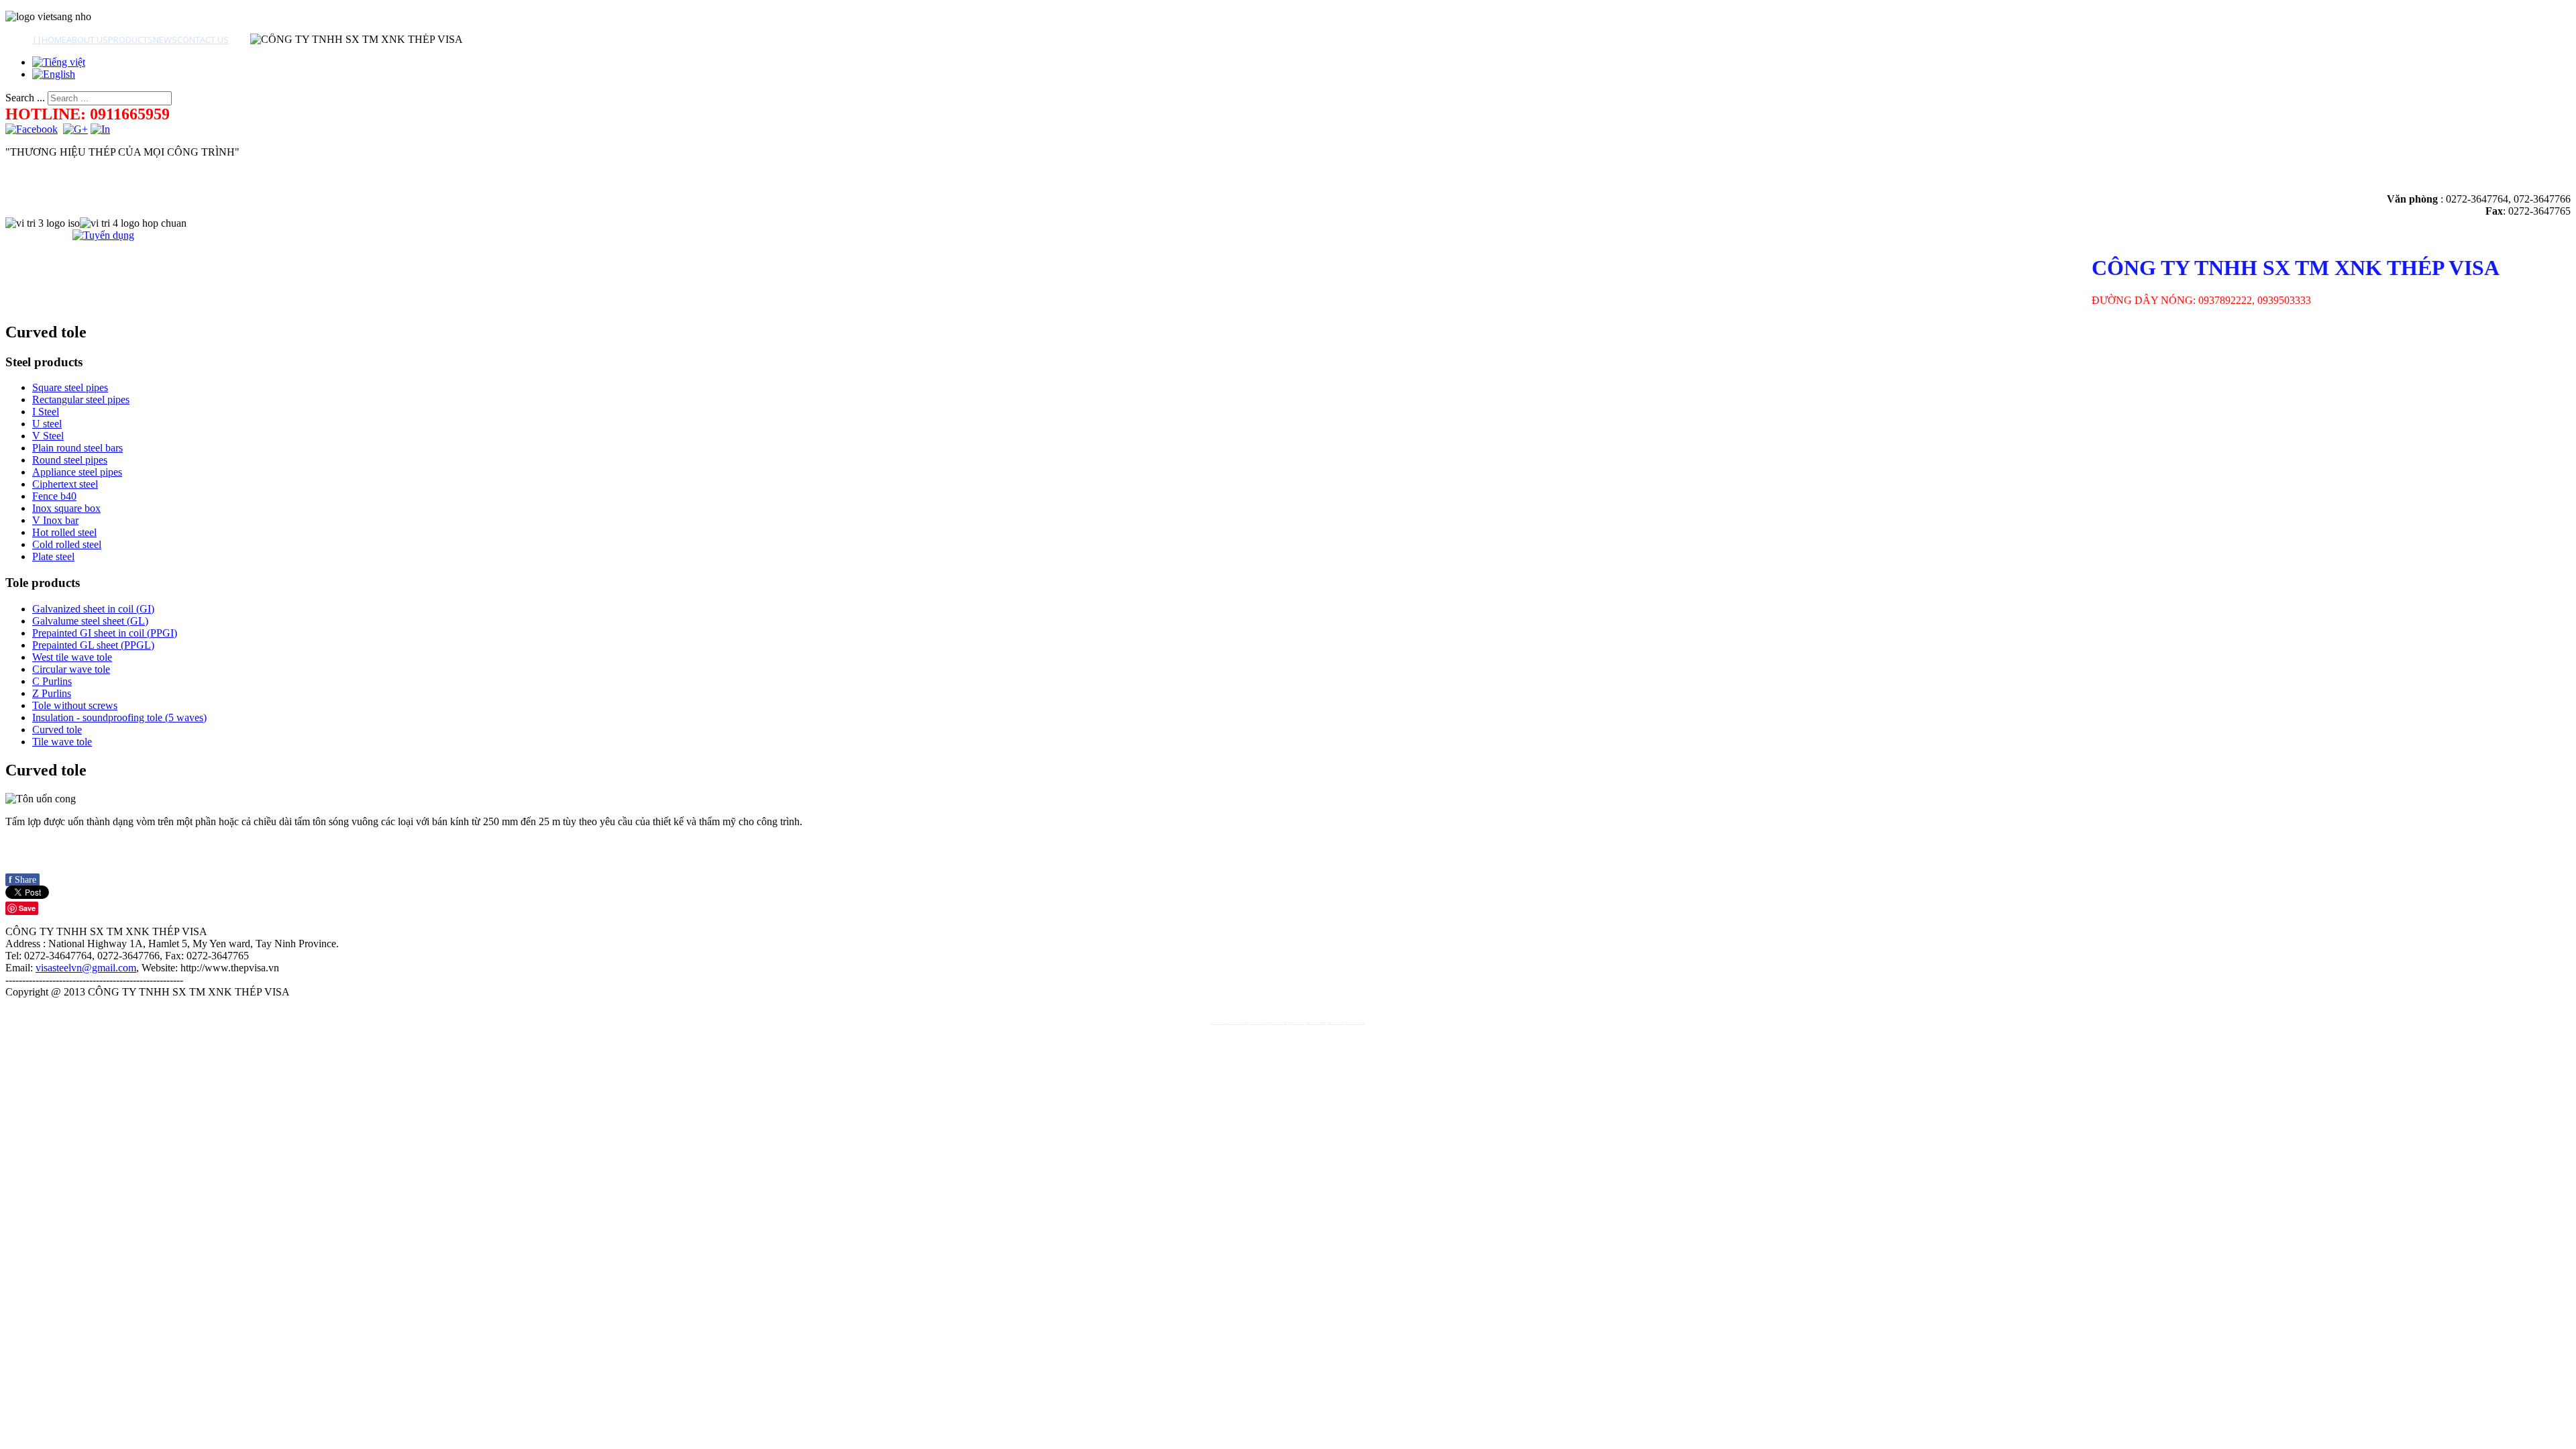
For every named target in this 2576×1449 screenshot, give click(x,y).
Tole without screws (75, 705)
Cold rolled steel (67, 544)
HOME (54, 40)
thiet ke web (1219, 1023)
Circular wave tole (71, 669)
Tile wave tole (62, 742)
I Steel (46, 412)
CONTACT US (203, 40)
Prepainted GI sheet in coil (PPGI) (105, 633)
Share (22, 880)
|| (37, 40)
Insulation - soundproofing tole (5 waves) (119, 717)
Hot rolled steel (64, 532)
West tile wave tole (72, 657)
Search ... (25, 98)
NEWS (165, 40)
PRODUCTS (130, 40)
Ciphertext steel (65, 484)
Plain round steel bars (77, 448)
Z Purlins (52, 693)
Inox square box (66, 508)
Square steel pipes (70, 387)
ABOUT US (87, 40)
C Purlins (52, 681)
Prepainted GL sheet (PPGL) (93, 645)
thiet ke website (1238, 1023)
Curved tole (57, 730)
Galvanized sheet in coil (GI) (93, 609)
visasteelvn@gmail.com (86, 968)
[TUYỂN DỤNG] (103, 235)
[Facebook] (32, 129)
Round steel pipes (70, 460)
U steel (47, 424)
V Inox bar (55, 520)
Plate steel (53, 556)
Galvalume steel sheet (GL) (90, 621)
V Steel (48, 436)
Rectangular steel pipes (81, 399)
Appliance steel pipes (77, 472)
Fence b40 (54, 496)
